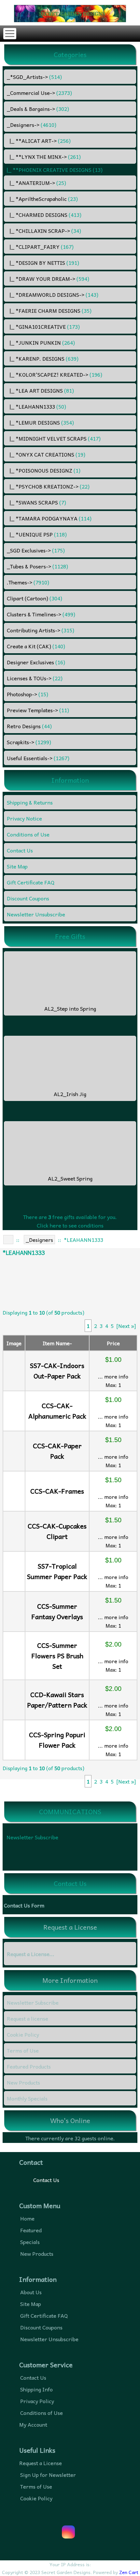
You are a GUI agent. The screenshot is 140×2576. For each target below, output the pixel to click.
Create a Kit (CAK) (36, 646)
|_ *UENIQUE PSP (37, 534)
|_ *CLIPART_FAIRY (40, 247)
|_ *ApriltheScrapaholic (42, 199)
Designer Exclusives (36, 662)
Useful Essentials (38, 758)
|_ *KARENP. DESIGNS (43, 358)
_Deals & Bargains (38, 109)
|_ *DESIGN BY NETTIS (43, 263)
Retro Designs (29, 726)
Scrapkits (29, 742)
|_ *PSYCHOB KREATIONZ (48, 486)
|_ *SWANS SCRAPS (36, 502)
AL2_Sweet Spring (70, 1178)
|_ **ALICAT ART (39, 141)
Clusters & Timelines (41, 614)
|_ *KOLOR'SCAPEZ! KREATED (55, 374)
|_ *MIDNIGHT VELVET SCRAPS (54, 438)
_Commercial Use (39, 93)
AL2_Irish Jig (70, 1094)
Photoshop (28, 694)
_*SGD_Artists (34, 77)
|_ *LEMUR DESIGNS (40, 422)
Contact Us (46, 2180)
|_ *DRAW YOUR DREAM (48, 279)
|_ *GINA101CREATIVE (43, 326)
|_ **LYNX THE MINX (44, 157)
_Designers (39, 1240)
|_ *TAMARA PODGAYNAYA (49, 518)
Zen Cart (129, 2572)
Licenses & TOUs (35, 678)
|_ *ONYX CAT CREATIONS (46, 454)
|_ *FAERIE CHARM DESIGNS (49, 310)
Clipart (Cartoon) (35, 598)
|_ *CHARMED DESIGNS (44, 215)
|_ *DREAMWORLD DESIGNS (53, 294)
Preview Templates (38, 710)
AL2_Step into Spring (70, 1008)
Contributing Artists (41, 630)
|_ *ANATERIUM (36, 183)
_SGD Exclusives (36, 550)
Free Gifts (70, 936)
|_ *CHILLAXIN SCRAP (44, 231)
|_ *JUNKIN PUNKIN (41, 342)
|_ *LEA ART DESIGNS (40, 390)
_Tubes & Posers (37, 566)
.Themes (28, 582)
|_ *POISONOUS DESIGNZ (44, 470)
